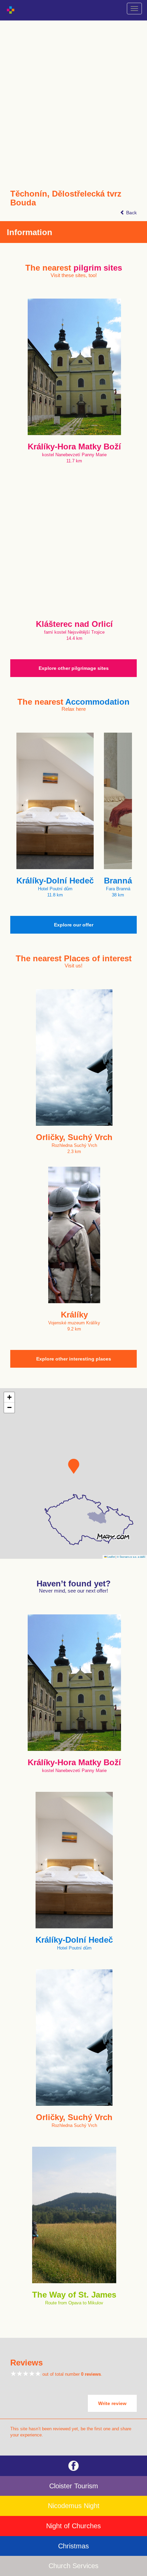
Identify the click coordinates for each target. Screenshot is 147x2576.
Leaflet (111, 1557)
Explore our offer (74, 925)
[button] (74, 1466)
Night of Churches (73, 2526)
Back (131, 213)
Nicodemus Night (74, 2506)
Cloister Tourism (74, 2486)
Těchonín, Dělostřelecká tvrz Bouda (66, 198)
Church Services (73, 2566)
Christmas (73, 2546)
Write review (112, 2403)
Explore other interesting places (74, 1359)
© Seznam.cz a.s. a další (131, 1557)
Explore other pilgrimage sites (74, 668)
